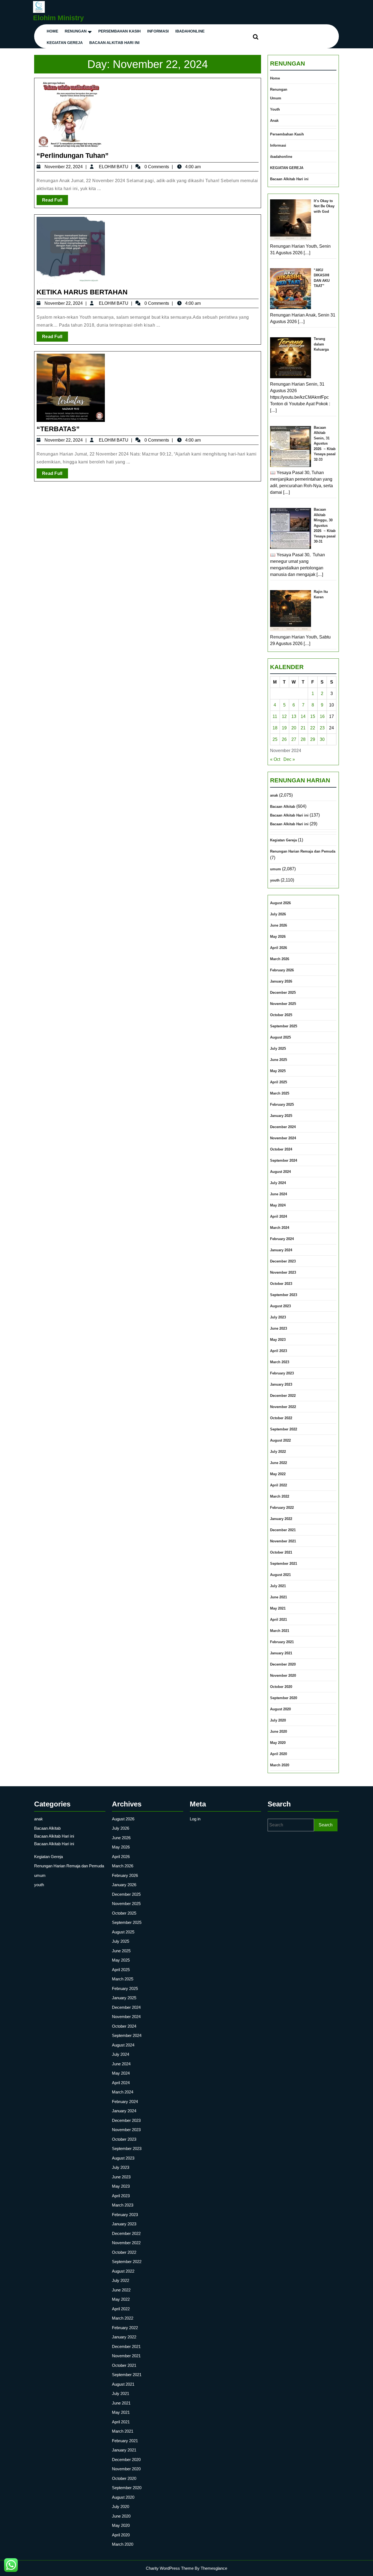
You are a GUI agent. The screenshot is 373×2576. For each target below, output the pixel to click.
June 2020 (279, 1731)
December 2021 (283, 1530)
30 (322, 739)
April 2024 (279, 1216)
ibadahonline (190, 31)
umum (276, 869)
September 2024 (284, 1160)
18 (275, 728)
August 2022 (280, 1440)
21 (303, 728)
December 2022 (283, 1396)
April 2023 (279, 1351)
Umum (276, 98)
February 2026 (282, 970)
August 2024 (280, 1172)
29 (313, 739)
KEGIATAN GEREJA (65, 43)
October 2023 (281, 1284)
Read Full (55, 201)
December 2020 (283, 1664)
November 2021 (283, 1541)
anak (274, 795)
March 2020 (280, 1765)
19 (284, 728)
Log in (195, 1819)
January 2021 (281, 1653)
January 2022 (281, 1519)
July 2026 (278, 914)
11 (275, 716)
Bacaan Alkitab (283, 807)
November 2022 (283, 1407)
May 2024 (278, 1205)
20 (294, 728)
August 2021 (280, 1575)
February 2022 (282, 1508)
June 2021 (279, 1597)
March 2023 (280, 1362)
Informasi (158, 31)
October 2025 (281, 1015)
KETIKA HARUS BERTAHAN (82, 292)
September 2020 (284, 1698)
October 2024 (281, 1149)
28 (303, 739)
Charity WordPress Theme (170, 2568)
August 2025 (280, 1037)
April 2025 (279, 1082)
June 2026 (279, 925)
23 (322, 728)
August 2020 (280, 1709)
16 (322, 716)
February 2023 (282, 1373)
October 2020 (281, 1687)
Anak (274, 121)
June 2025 (279, 1060)
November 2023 (283, 1272)
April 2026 (279, 948)
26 (284, 739)
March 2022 (280, 1496)
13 (294, 716)
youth (275, 880)
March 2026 (280, 959)
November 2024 (283, 1138)
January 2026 (281, 981)
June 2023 (279, 1328)
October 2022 (281, 1418)
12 (284, 716)
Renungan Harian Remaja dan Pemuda (303, 851)
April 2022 (279, 1485)
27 (294, 739)
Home (52, 31)
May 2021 (278, 1608)
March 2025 (280, 1093)
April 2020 (279, 1754)
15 (313, 716)
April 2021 (279, 1620)
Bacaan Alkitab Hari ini (114, 43)
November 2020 (283, 1676)
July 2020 (278, 1720)
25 (275, 739)
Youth (275, 109)
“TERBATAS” (58, 429)
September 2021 (284, 1564)
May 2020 (278, 1743)
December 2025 (283, 993)
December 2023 (283, 1261)
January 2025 (281, 1116)
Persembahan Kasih (119, 31)
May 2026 (278, 937)
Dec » (289, 759)
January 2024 (281, 1250)
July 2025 (278, 1049)
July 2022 (278, 1452)
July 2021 (278, 1586)
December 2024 (283, 1127)
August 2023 (280, 1306)
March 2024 (280, 1228)
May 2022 (278, 1474)
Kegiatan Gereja (283, 840)
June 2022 (279, 1463)
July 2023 (278, 1317)
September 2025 (284, 1026)
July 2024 (278, 1183)
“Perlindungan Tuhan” (73, 155)
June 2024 (279, 1194)
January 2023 (281, 1384)
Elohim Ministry (58, 18)
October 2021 (281, 1552)
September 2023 (284, 1295)
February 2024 (282, 1239)
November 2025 (283, 1004)
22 (313, 728)
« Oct (275, 759)
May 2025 (278, 1071)
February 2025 (282, 1104)
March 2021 (280, 1631)
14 (303, 716)
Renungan (76, 31)
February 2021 (282, 1642)
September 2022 (284, 1429)
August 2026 (280, 903)
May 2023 (278, 1340)
